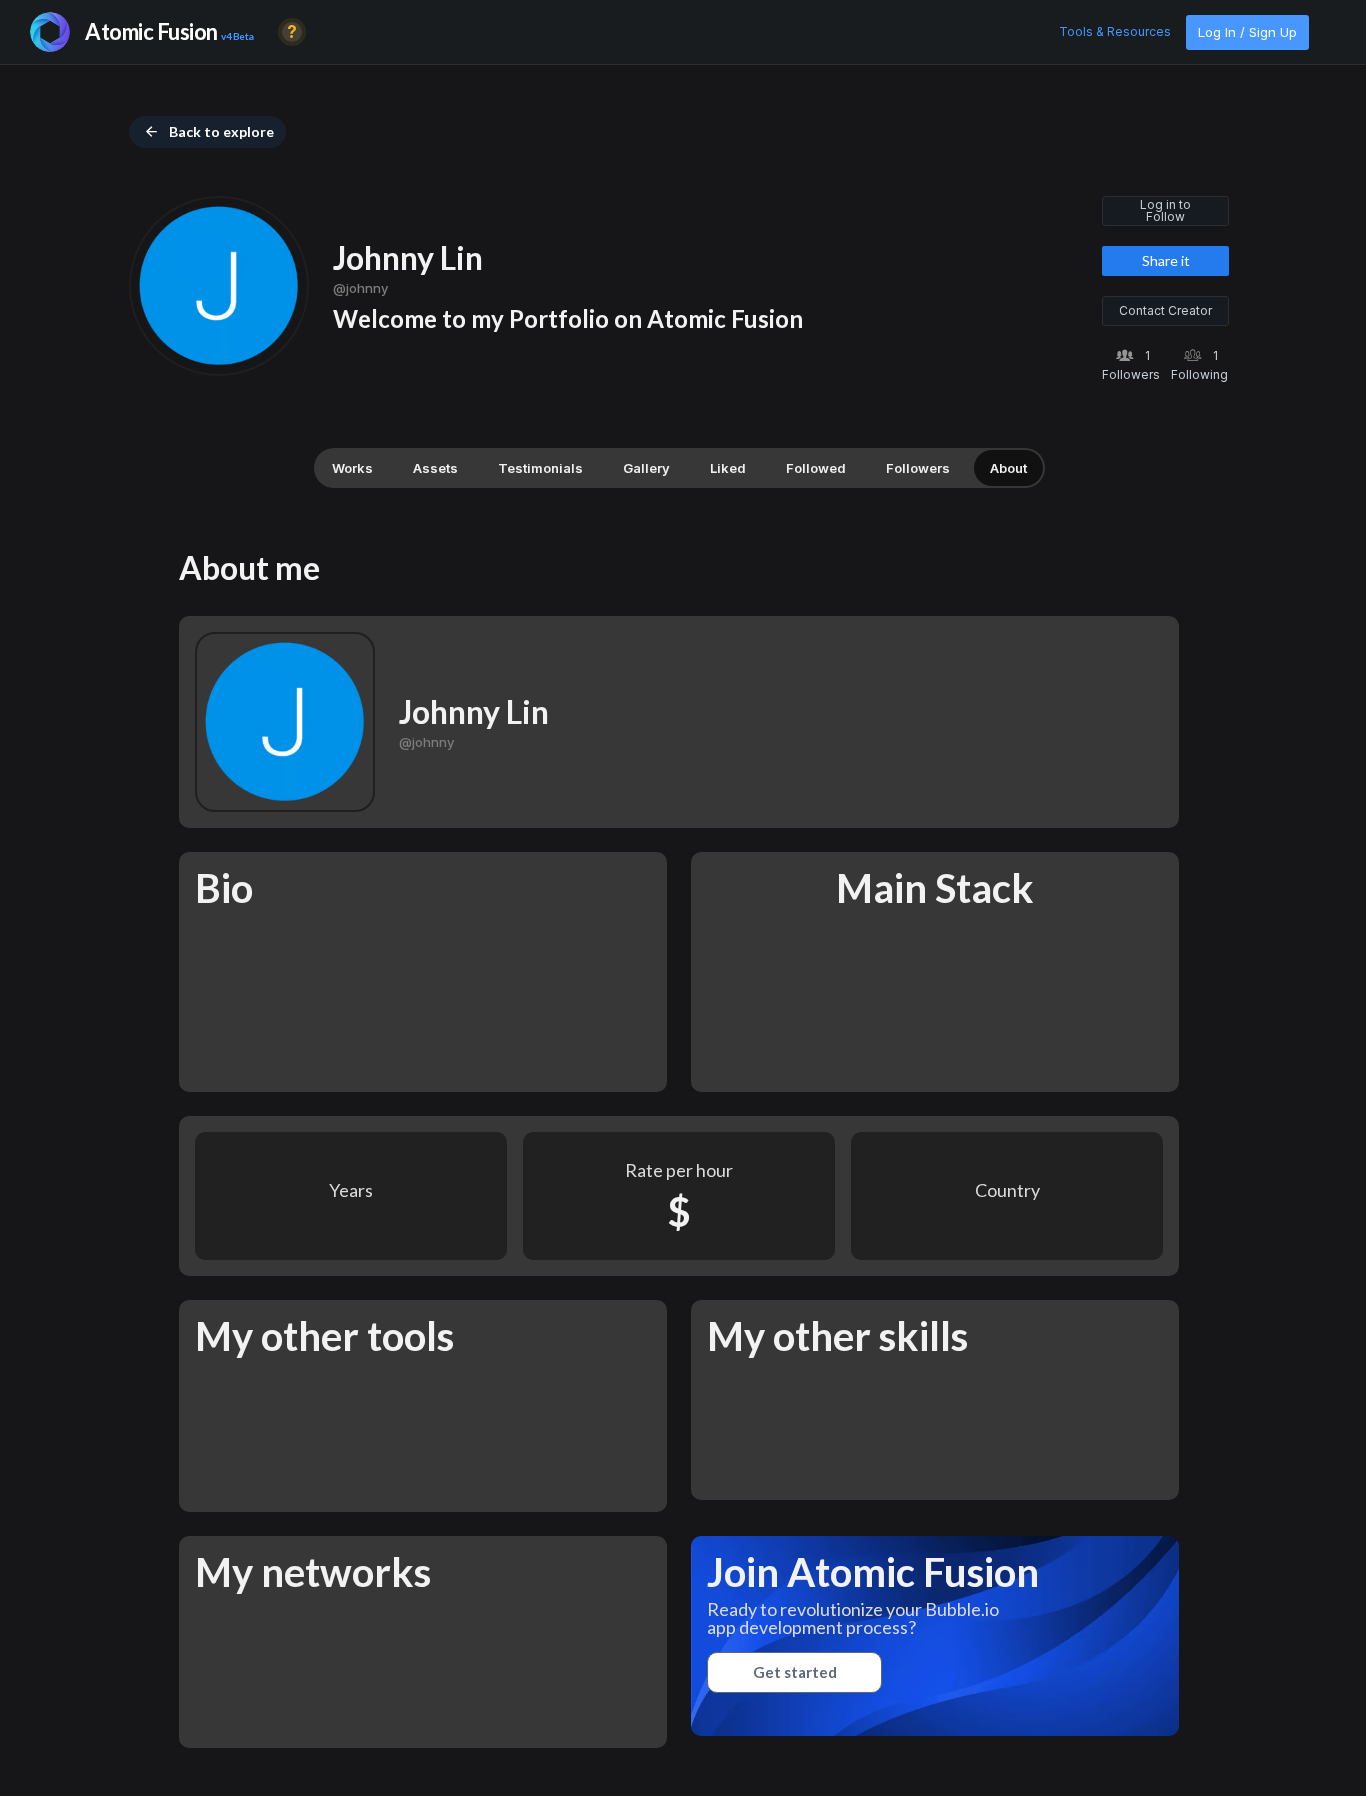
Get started (795, 1672)
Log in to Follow (1165, 210)
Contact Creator (1165, 310)
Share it (1166, 260)
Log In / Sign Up (1247, 32)
